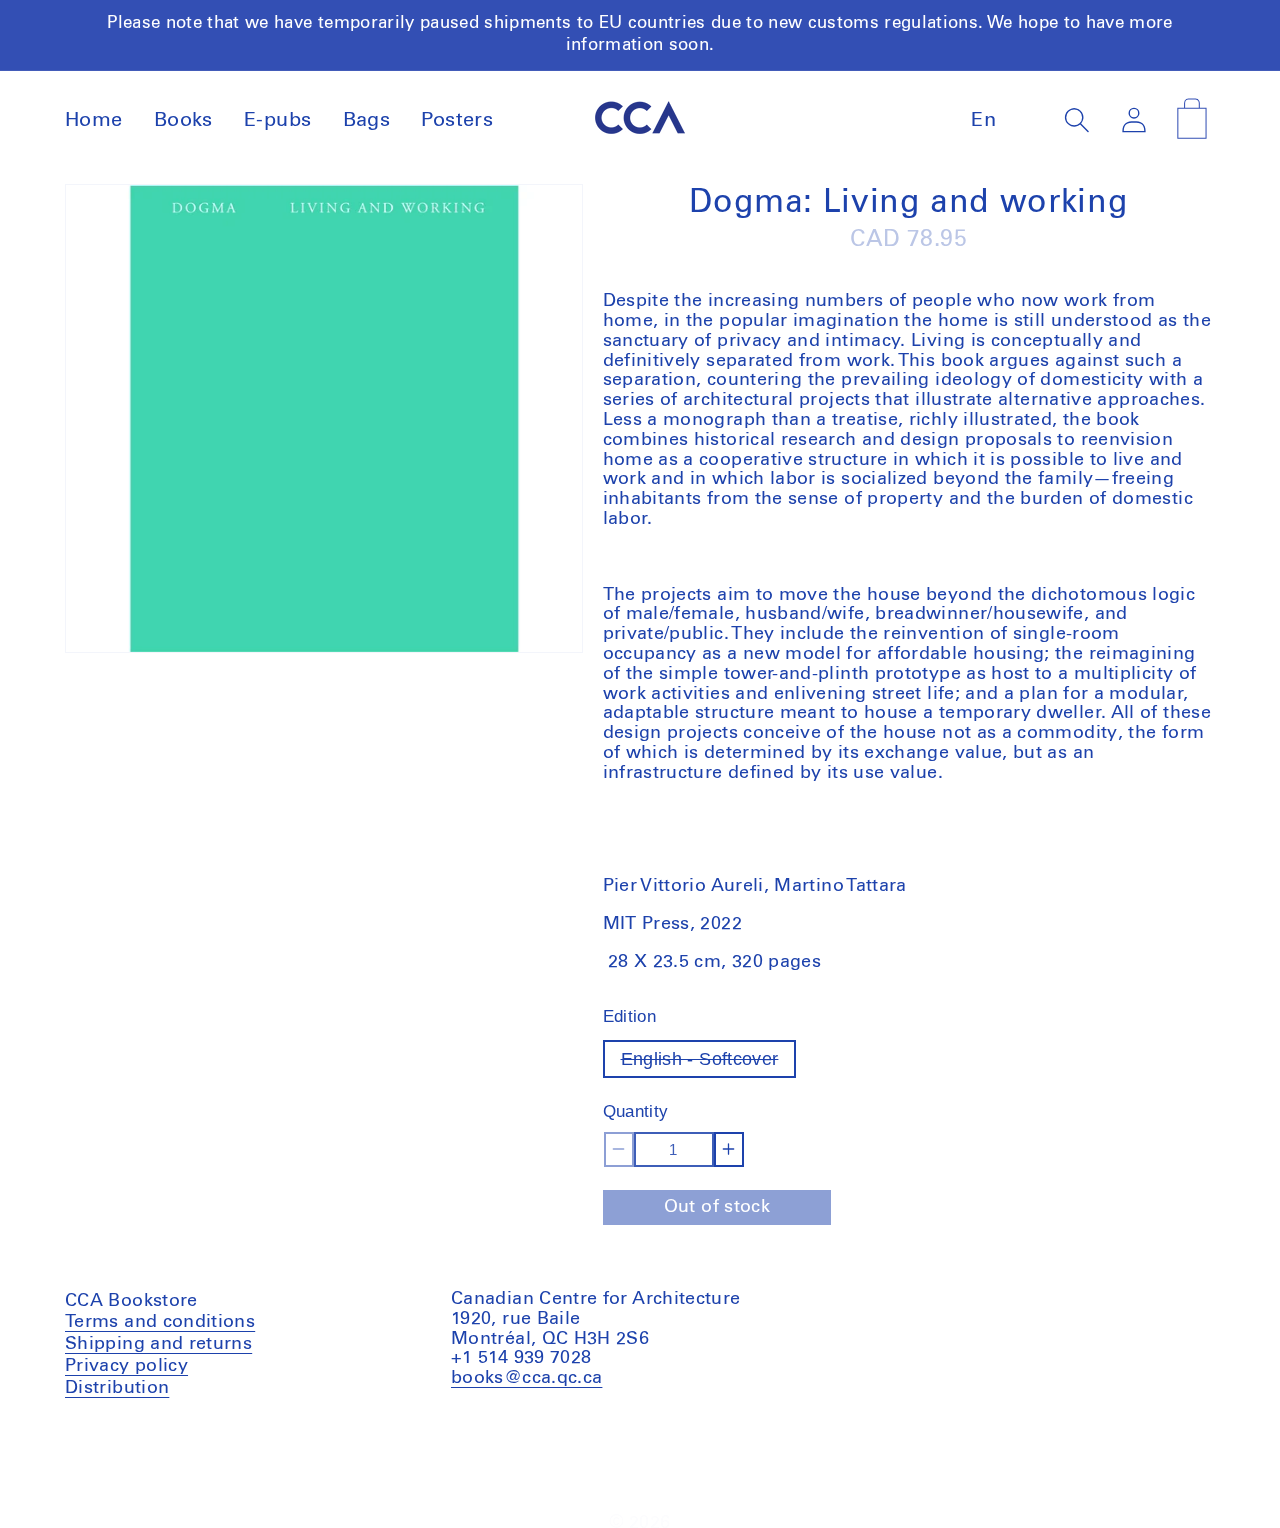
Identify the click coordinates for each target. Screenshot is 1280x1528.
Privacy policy (126, 1366)
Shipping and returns (158, 1344)
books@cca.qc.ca (526, 1378)
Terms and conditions (160, 1324)
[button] (1077, 119)
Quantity (636, 1111)
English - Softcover (709, 1063)
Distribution (117, 1388)
